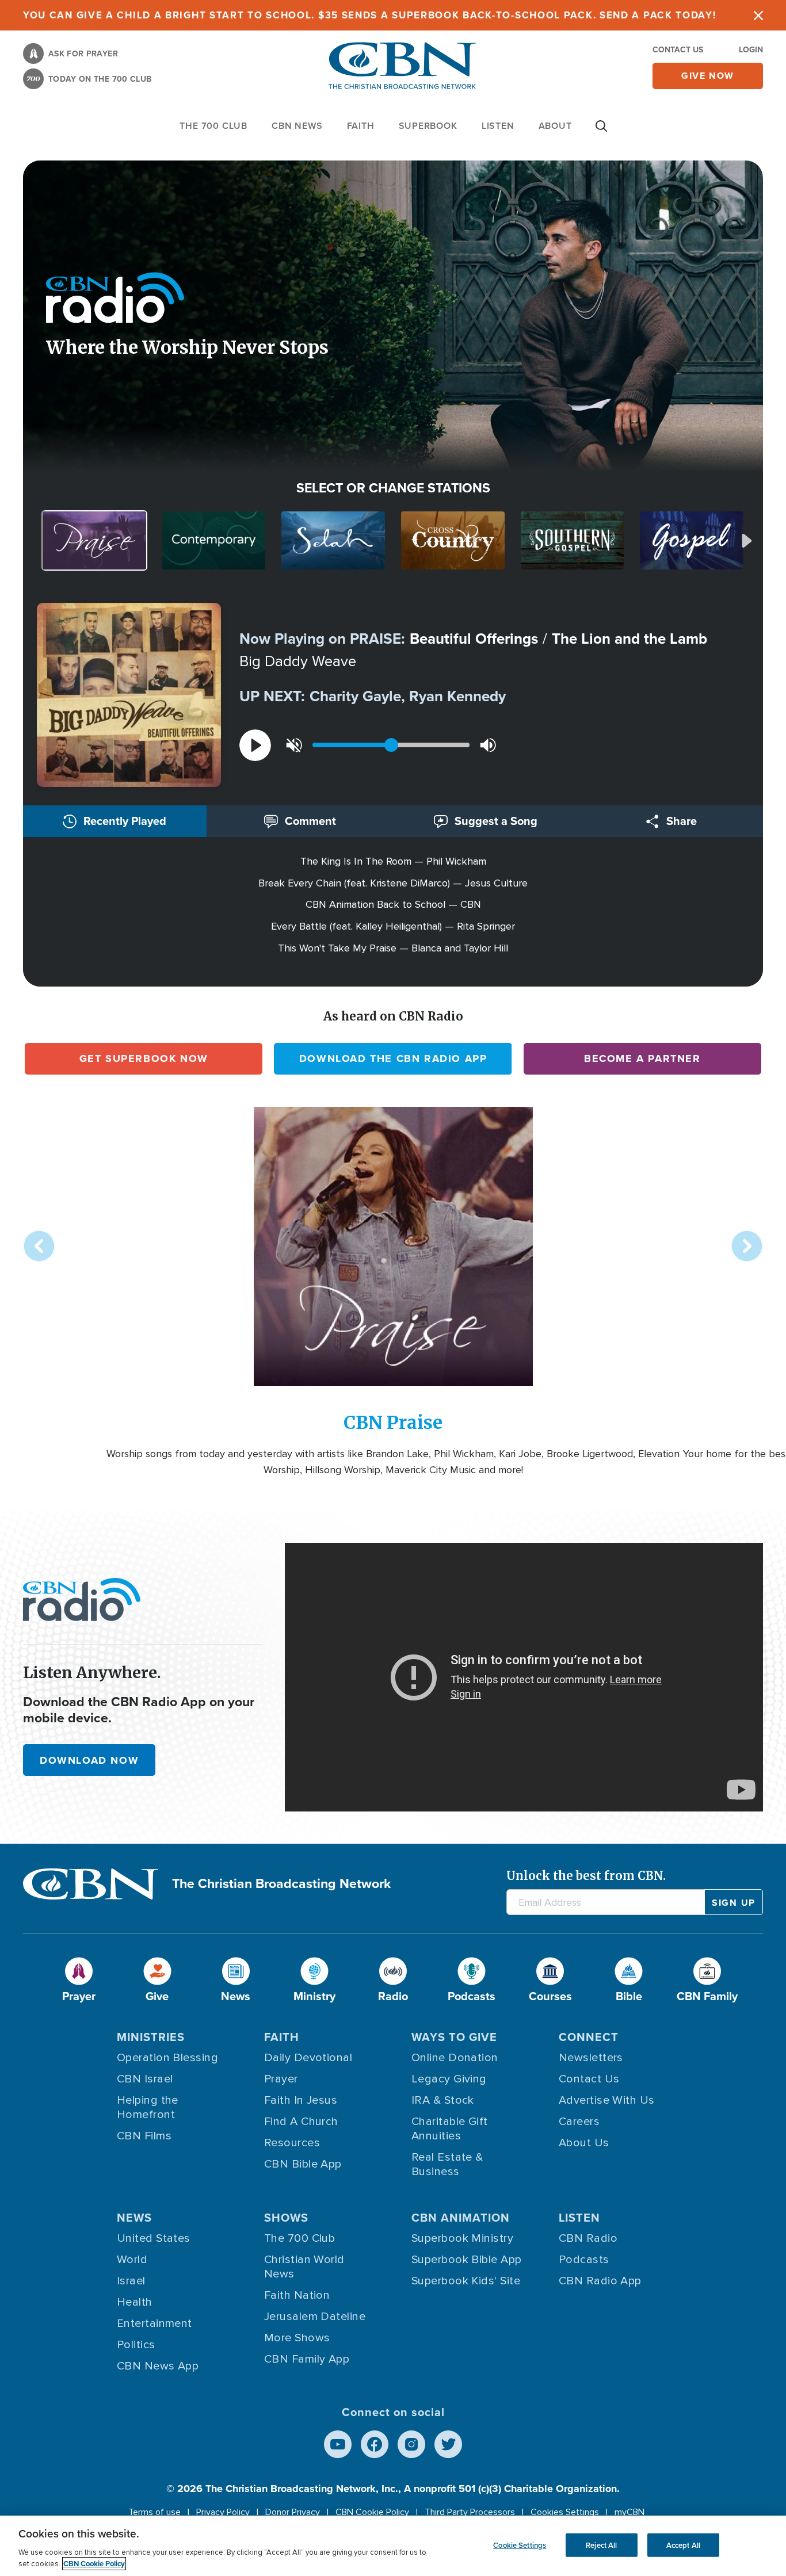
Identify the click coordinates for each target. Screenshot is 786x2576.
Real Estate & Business (447, 2164)
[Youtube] (338, 2444)
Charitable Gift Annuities (450, 2129)
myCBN (629, 2512)
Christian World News (304, 2267)
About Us (584, 2143)
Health (135, 2302)
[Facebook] (375, 2444)
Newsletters (591, 2058)
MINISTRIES (151, 2037)
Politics (136, 2345)
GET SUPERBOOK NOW (144, 1058)
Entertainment (154, 2323)
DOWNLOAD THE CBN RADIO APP (393, 1058)
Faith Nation (297, 2295)
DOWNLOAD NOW (89, 1760)
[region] (393, 2546)
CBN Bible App (303, 2164)
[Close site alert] (758, 15)
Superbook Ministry (462, 2238)
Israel (131, 2281)
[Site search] (601, 132)
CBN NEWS (297, 126)
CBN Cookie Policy (372, 2512)
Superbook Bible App (467, 2260)
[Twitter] (448, 2444)
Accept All (683, 2545)
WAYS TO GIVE (454, 2037)
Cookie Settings (520, 2545)
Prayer (281, 2079)
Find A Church (301, 2122)
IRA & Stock (443, 2100)
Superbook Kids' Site (466, 2281)
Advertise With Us (607, 2100)
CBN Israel (145, 2079)
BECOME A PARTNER (642, 1058)
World (132, 2260)
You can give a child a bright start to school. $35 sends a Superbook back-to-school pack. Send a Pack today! (370, 15)
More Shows (297, 2338)
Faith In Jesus (301, 2100)
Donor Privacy (293, 2512)
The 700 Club (213, 126)
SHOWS (286, 2218)
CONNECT (589, 2037)
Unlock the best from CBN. (586, 1876)
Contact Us (678, 50)
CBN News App (158, 2366)
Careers (579, 2122)
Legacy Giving (449, 2079)
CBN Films (144, 2136)
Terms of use (154, 2512)
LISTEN (498, 126)
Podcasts (584, 2260)
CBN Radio (588, 2238)
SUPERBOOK (428, 126)
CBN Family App (307, 2359)
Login (751, 50)
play (255, 745)
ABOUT (555, 126)
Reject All (601, 2545)
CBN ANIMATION (461, 2218)
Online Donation (455, 2058)
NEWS (134, 2218)
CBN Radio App (600, 2281)
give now (708, 76)
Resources (292, 2143)
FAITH (361, 126)
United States (154, 2238)
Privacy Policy (223, 2512)
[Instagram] (411, 2444)
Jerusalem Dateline (315, 2317)
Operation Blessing (167, 2058)
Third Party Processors (470, 2512)
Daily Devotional (308, 2058)
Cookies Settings (565, 2512)
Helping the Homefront (148, 2107)
